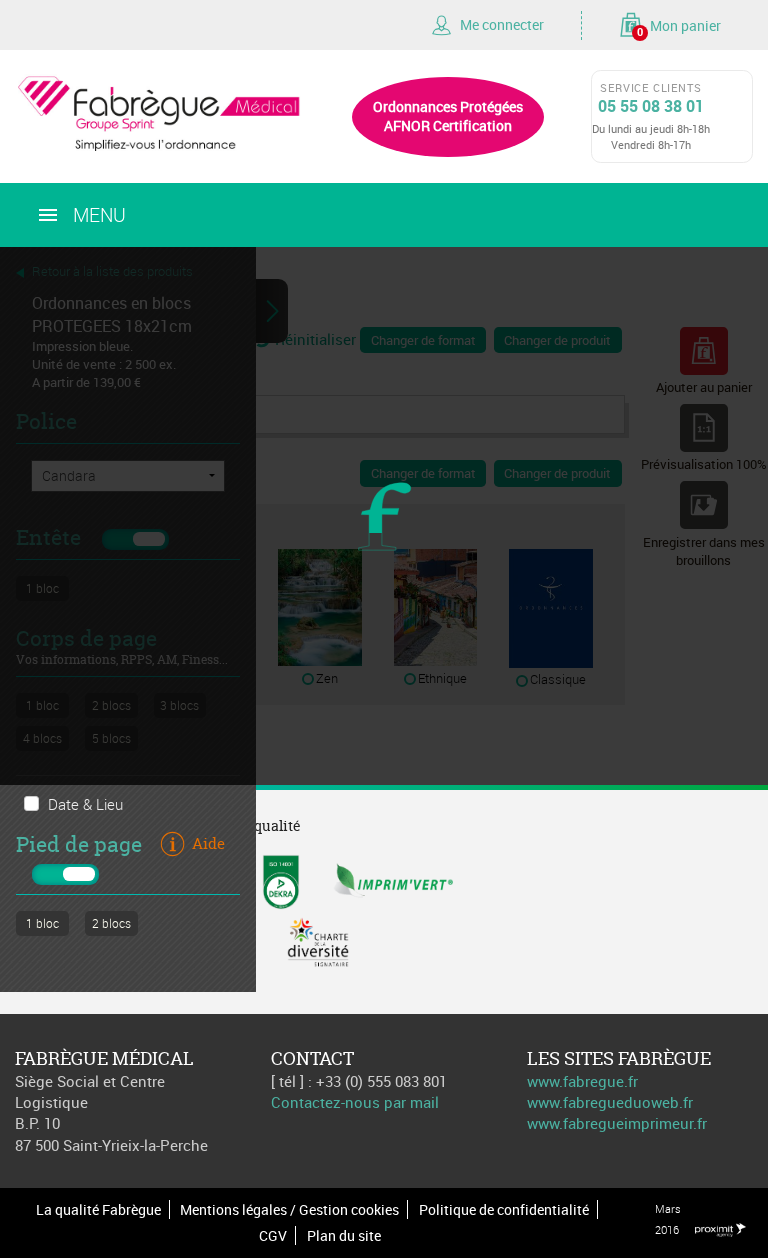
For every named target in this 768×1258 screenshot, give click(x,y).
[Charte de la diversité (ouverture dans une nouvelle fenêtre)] (318, 940)
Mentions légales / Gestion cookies (289, 1209)
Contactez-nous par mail (355, 1102)
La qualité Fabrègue (98, 1209)
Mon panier (679, 26)
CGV (273, 1235)
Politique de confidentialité (504, 1209)
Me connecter (502, 24)
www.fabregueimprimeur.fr (617, 1123)
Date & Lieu (85, 804)
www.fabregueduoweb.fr (610, 1102)
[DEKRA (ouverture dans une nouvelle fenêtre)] (281, 880)
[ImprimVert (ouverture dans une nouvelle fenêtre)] (393, 880)
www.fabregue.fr (582, 1081)
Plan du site (344, 1235)
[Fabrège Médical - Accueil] (160, 110)
